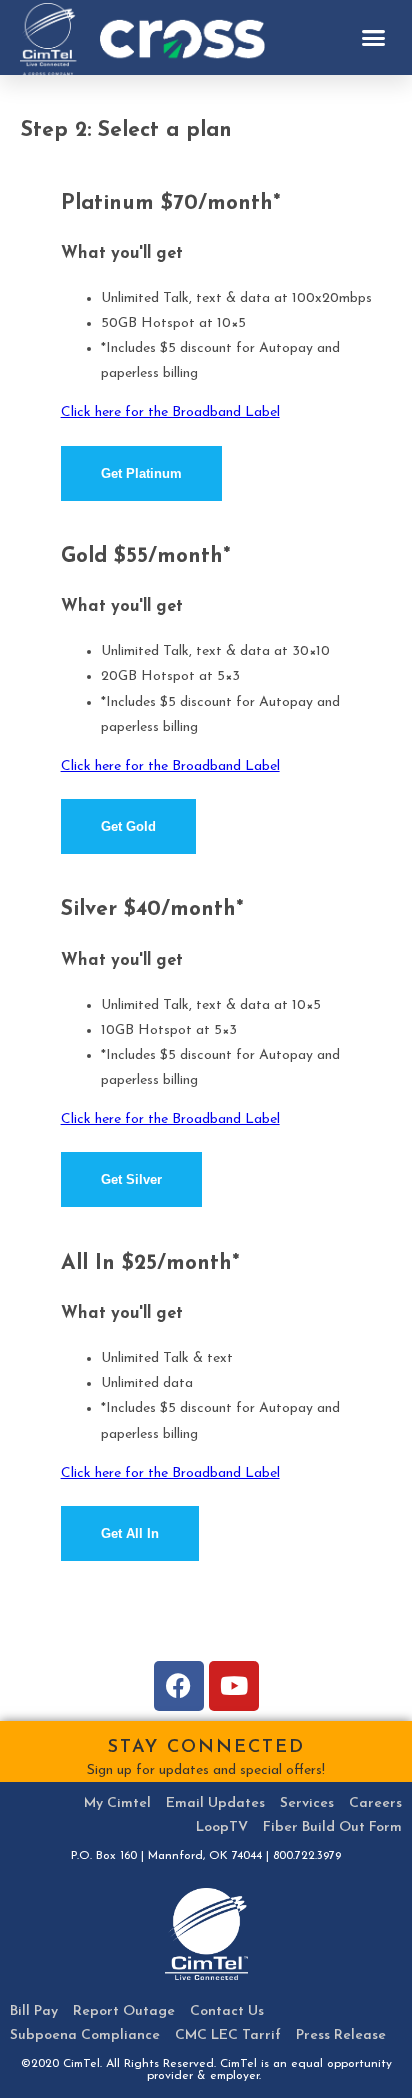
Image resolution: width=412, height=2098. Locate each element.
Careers (375, 1803)
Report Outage (124, 2011)
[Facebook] (179, 1686)
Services (307, 1803)
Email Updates (215, 1803)
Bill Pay (34, 2011)
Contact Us (227, 2011)
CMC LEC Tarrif (228, 2035)
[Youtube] (234, 1686)
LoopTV (222, 1827)
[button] (374, 38)
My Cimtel (117, 1803)
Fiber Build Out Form (332, 1827)
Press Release (341, 2035)
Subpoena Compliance (85, 2035)
